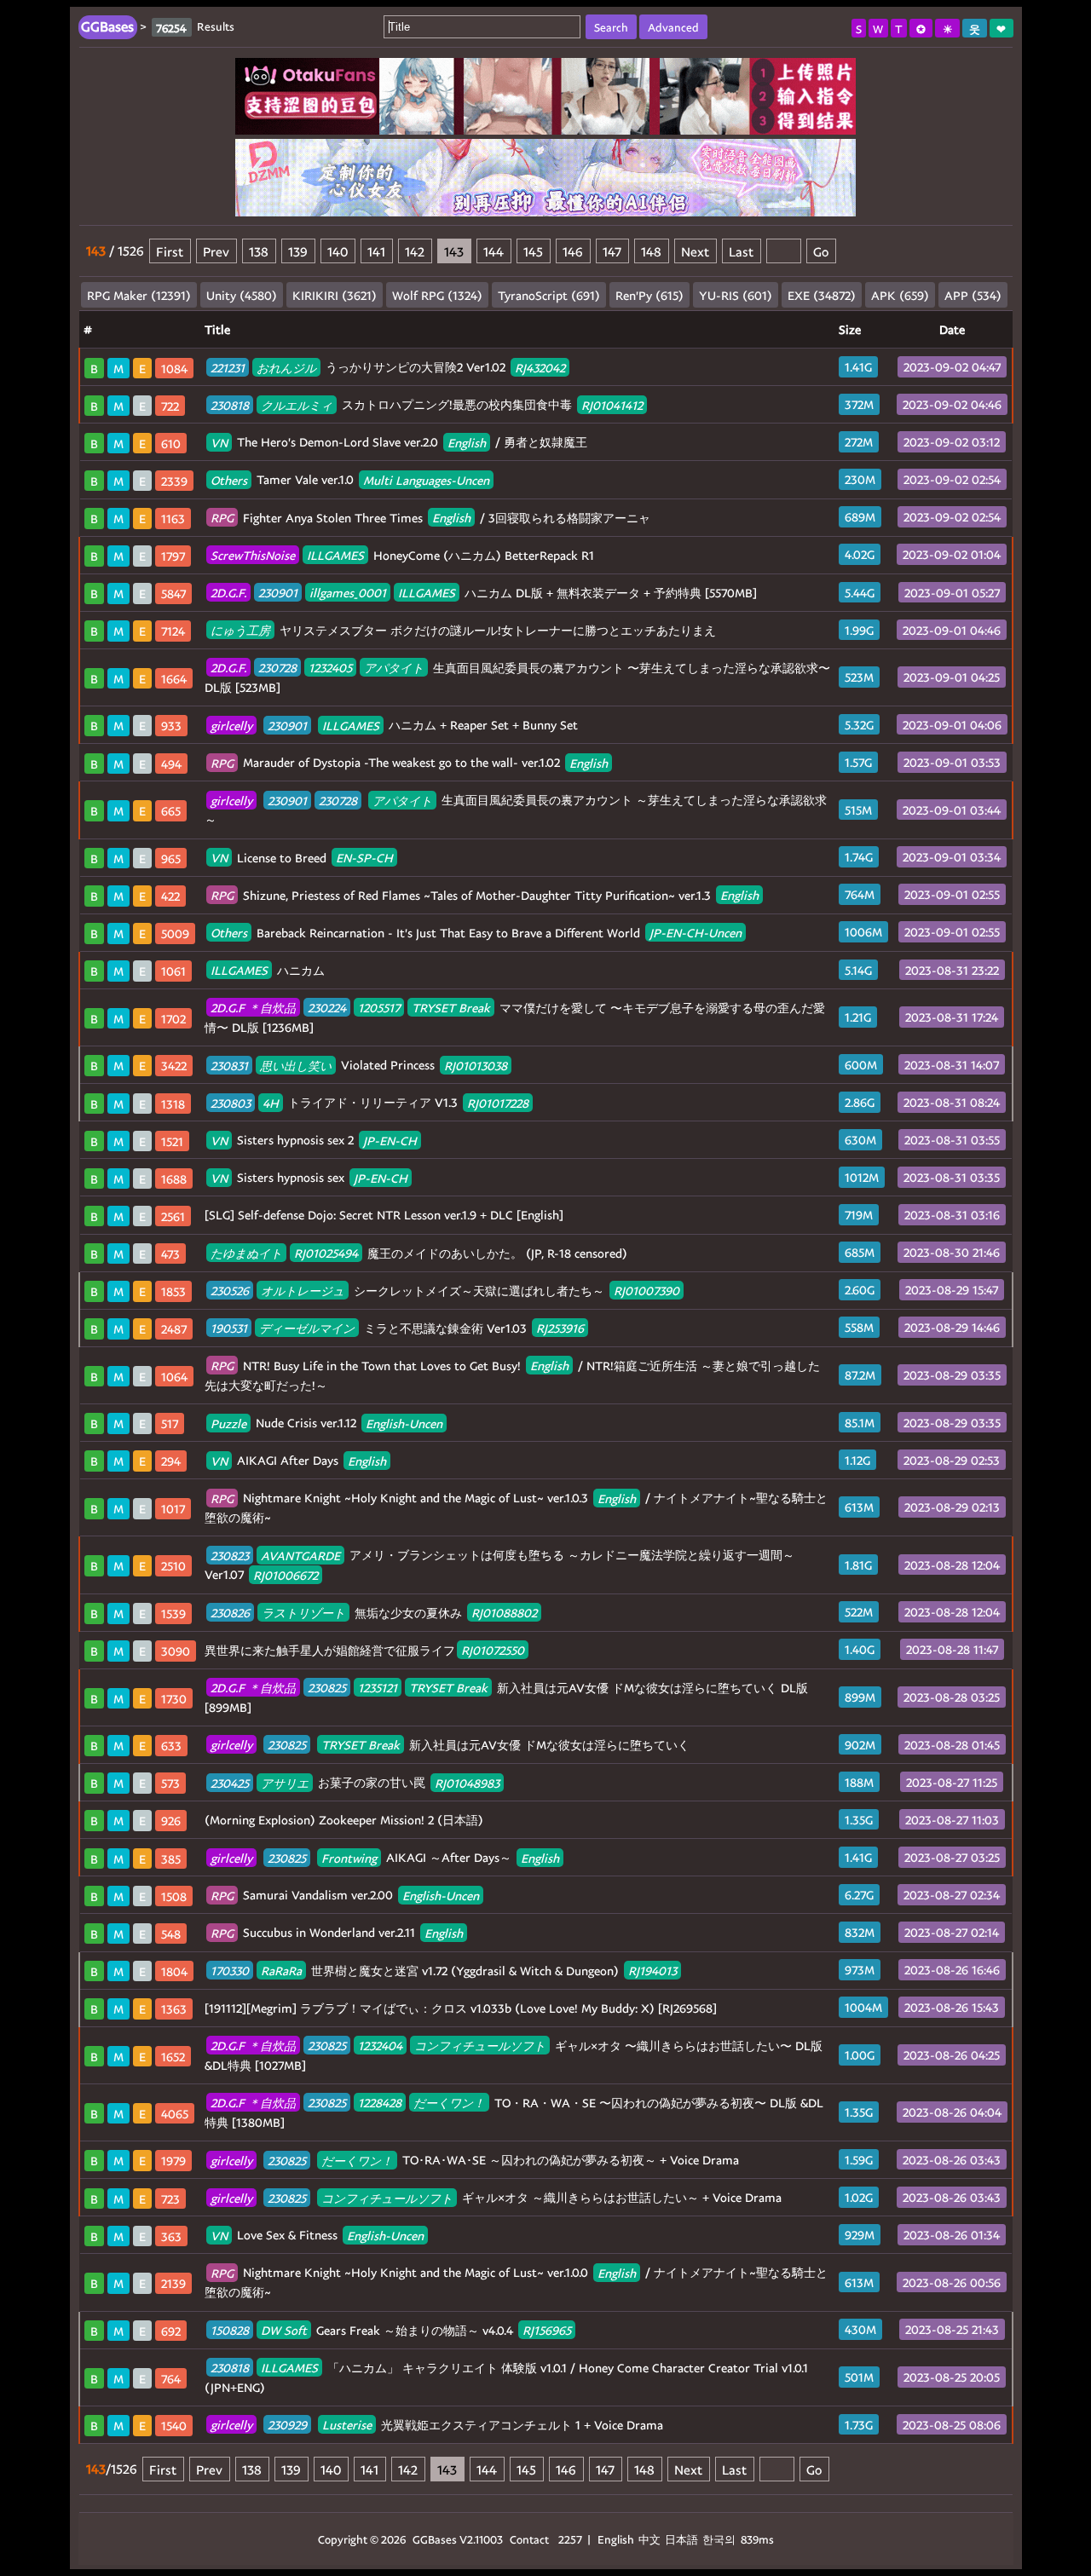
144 (494, 251)
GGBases (435, 2539)
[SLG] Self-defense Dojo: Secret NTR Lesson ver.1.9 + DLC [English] (384, 1215)
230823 (230, 1555)
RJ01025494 (326, 1253)
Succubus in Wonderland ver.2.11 (337, 1932)
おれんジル (286, 367)
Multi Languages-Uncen (426, 479)
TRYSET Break (451, 1008)
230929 (287, 2425)
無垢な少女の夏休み (374, 1613)
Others (229, 479)
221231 (228, 367)
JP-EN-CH (390, 1140)
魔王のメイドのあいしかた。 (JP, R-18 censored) (419, 1253)
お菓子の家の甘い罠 (355, 1782)
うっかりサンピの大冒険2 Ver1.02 (388, 367)
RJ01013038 (476, 1065)
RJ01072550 (493, 1650)
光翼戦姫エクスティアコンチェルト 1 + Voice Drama (437, 2425)
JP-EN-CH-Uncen (696, 933)
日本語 (681, 2539)
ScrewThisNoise (253, 555)
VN (219, 442)
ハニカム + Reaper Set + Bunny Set (394, 725)
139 (298, 251)
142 (415, 251)
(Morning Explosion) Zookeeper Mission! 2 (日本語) (344, 1820)
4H (271, 1102)
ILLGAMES (335, 555)
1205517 (379, 1008)
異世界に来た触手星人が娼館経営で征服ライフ (364, 1650)
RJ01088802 (504, 1613)
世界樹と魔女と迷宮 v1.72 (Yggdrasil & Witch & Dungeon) (444, 1971)
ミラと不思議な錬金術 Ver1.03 (397, 1328)
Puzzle (228, 1423)
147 (612, 251)
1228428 (380, 2103)
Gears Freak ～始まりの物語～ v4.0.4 (391, 2330)
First (170, 251)
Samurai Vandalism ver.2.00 (345, 1895)
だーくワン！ (449, 2103)
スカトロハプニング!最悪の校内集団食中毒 (427, 404)
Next (695, 251)
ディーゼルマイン (307, 1328)
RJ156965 (547, 2330)
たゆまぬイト (246, 1253)
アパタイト (394, 668)
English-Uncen (404, 1423)
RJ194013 (652, 1971)
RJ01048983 (467, 1782)
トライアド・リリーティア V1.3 (369, 1102)
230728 (277, 668)
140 (338, 251)
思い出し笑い (296, 1065)
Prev (216, 251)
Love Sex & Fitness (317, 2235)
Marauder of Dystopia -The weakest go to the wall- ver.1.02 (409, 762)
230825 (327, 1688)
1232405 (330, 668)
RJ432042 (540, 367)
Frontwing (349, 1857)
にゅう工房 (240, 630)
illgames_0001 (348, 593)
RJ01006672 (286, 1574)
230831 (229, 1065)
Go (821, 251)
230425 (230, 1782)
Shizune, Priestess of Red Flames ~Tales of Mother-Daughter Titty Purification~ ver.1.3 (485, 895)
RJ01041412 (612, 404)
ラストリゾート (303, 1613)
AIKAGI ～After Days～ (385, 1857)
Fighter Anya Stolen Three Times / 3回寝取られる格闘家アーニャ (430, 518)
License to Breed (302, 858)
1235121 (378, 1688)
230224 (327, 1008)
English (467, 442)
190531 (229, 1328)
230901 (278, 593)
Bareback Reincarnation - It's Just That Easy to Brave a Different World (476, 933)
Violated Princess (359, 1065)
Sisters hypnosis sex (309, 1177)
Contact (529, 2539)
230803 (231, 1102)
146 (573, 251)
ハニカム (268, 970)
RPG (222, 518)
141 (376, 251)
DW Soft (284, 2330)
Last (741, 251)
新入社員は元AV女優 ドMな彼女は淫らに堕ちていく (450, 1745)
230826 (230, 1613)
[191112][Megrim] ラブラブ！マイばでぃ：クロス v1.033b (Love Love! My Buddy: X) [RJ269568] (461, 2008)
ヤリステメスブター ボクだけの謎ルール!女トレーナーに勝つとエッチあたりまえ (463, 630)
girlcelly (231, 725)
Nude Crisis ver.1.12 (326, 1423)
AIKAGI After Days (298, 1460)
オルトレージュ (303, 1291)
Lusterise (347, 2425)
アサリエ (285, 1782)
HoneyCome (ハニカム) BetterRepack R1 (402, 555)
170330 (230, 1971)
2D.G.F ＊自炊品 (253, 1008)
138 (259, 251)
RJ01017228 (498, 1102)
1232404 (380, 2046)
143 (454, 251)
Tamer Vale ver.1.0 (350, 479)
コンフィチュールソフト (480, 2046)
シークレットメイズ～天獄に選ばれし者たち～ (445, 1291)
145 (533, 251)
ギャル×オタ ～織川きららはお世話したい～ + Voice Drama (496, 2197)
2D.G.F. (228, 593)
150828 (230, 2330)
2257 (570, 2539)
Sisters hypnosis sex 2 (314, 1140)
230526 (230, 1291)
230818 (230, 404)
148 (651, 251)
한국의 (720, 2539)
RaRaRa (281, 1971)
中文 (649, 2539)
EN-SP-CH (364, 858)
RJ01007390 (647, 1291)
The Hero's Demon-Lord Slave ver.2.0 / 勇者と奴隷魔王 (399, 442)
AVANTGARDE (300, 1555)
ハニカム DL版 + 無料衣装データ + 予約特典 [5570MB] (484, 593)
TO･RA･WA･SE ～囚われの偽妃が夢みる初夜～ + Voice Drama (475, 2160)
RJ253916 (560, 1328)
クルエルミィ (297, 404)
